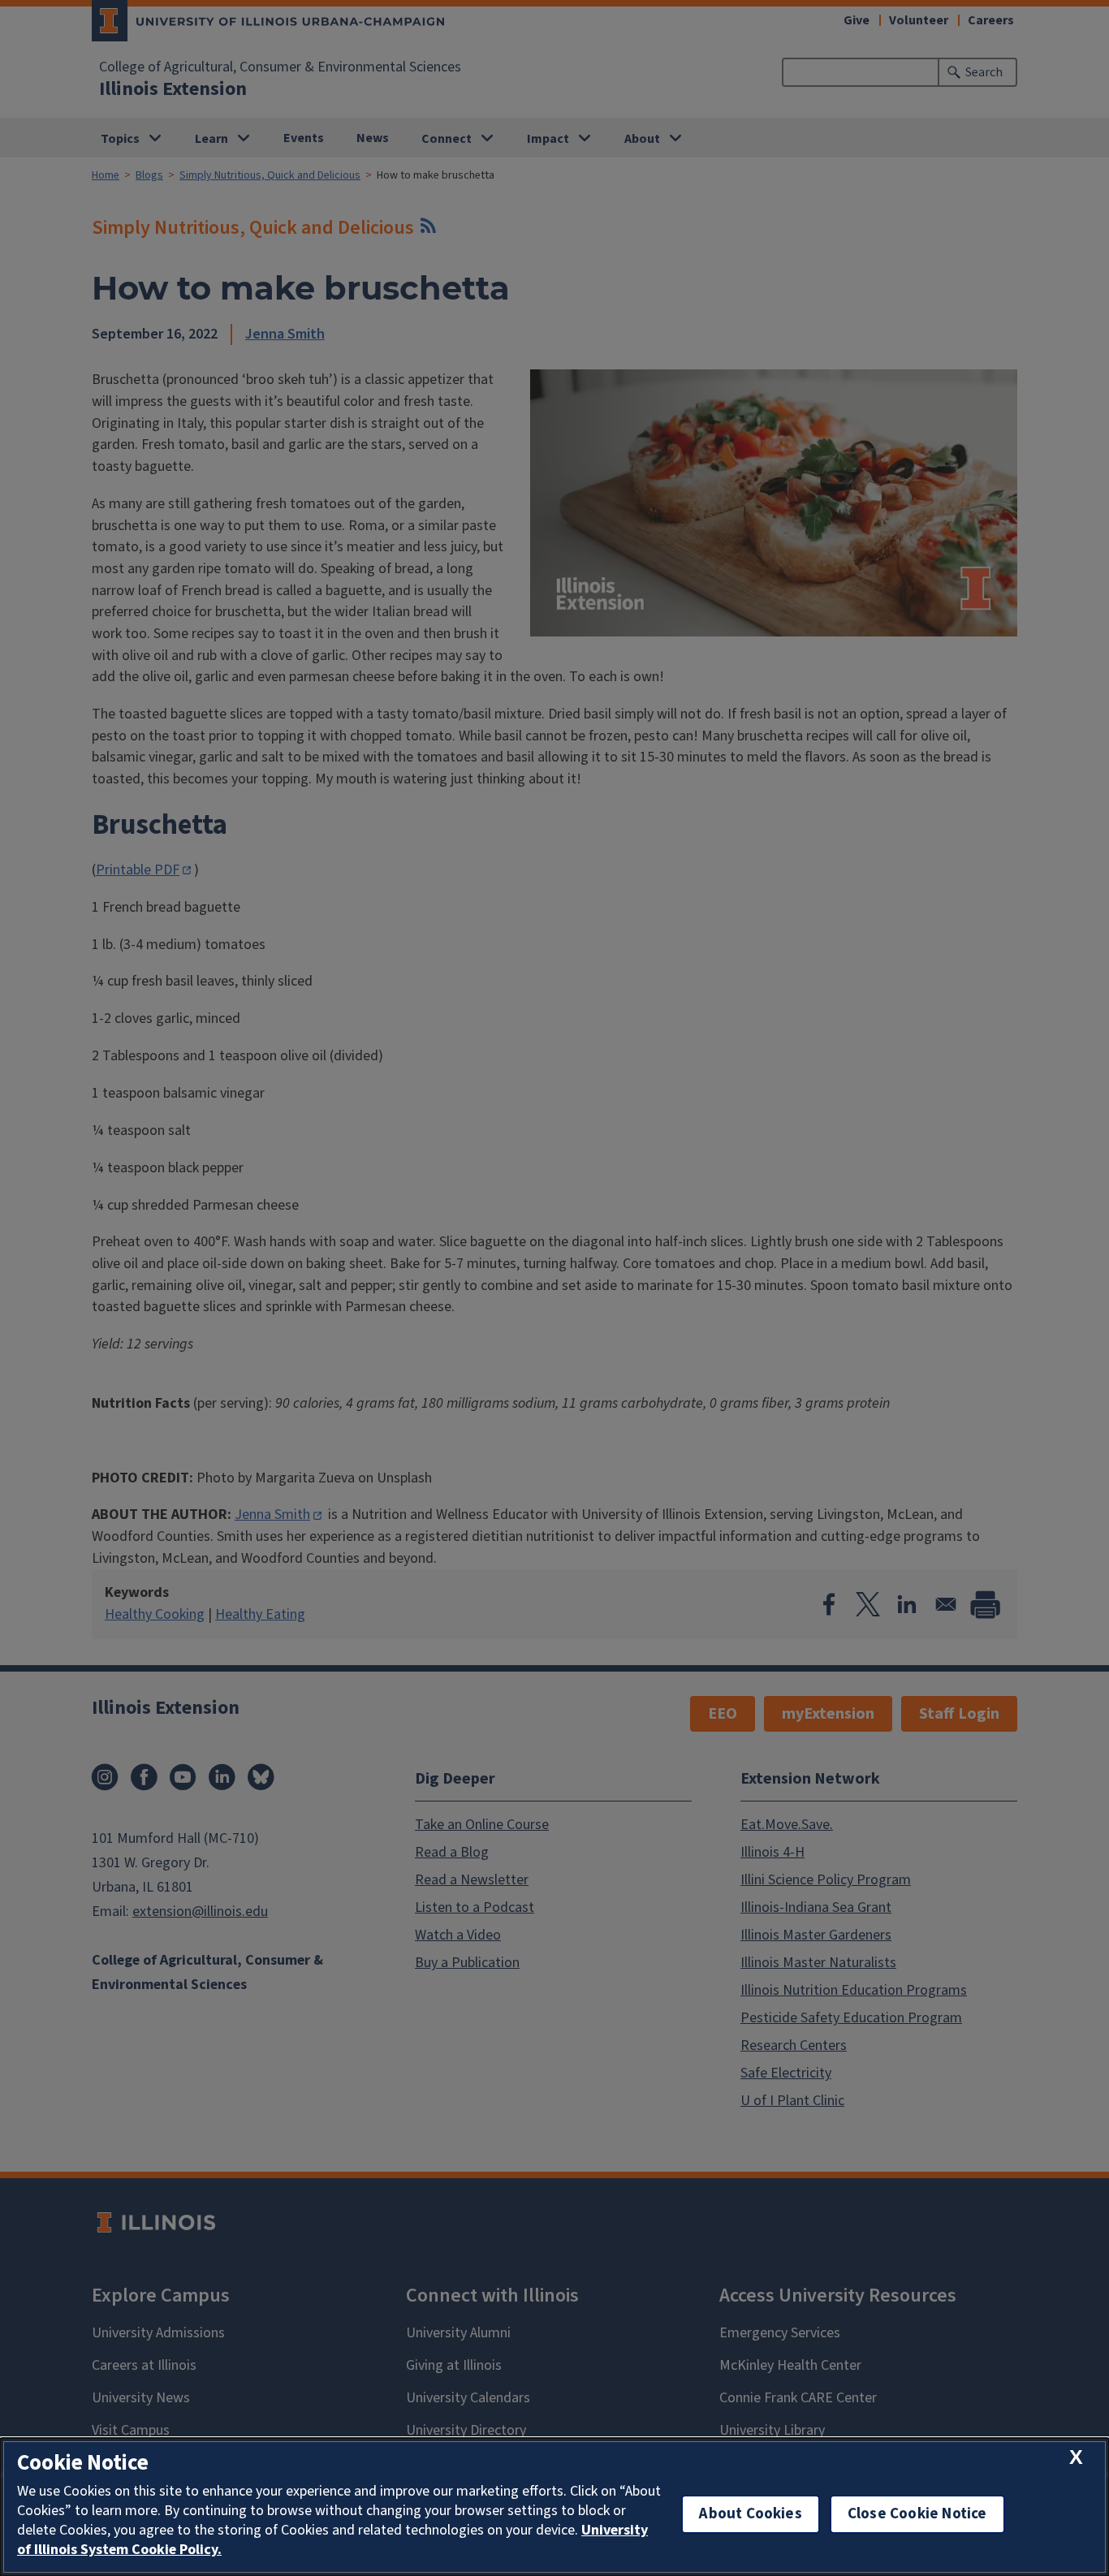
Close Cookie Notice (917, 2514)
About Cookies (750, 2514)
